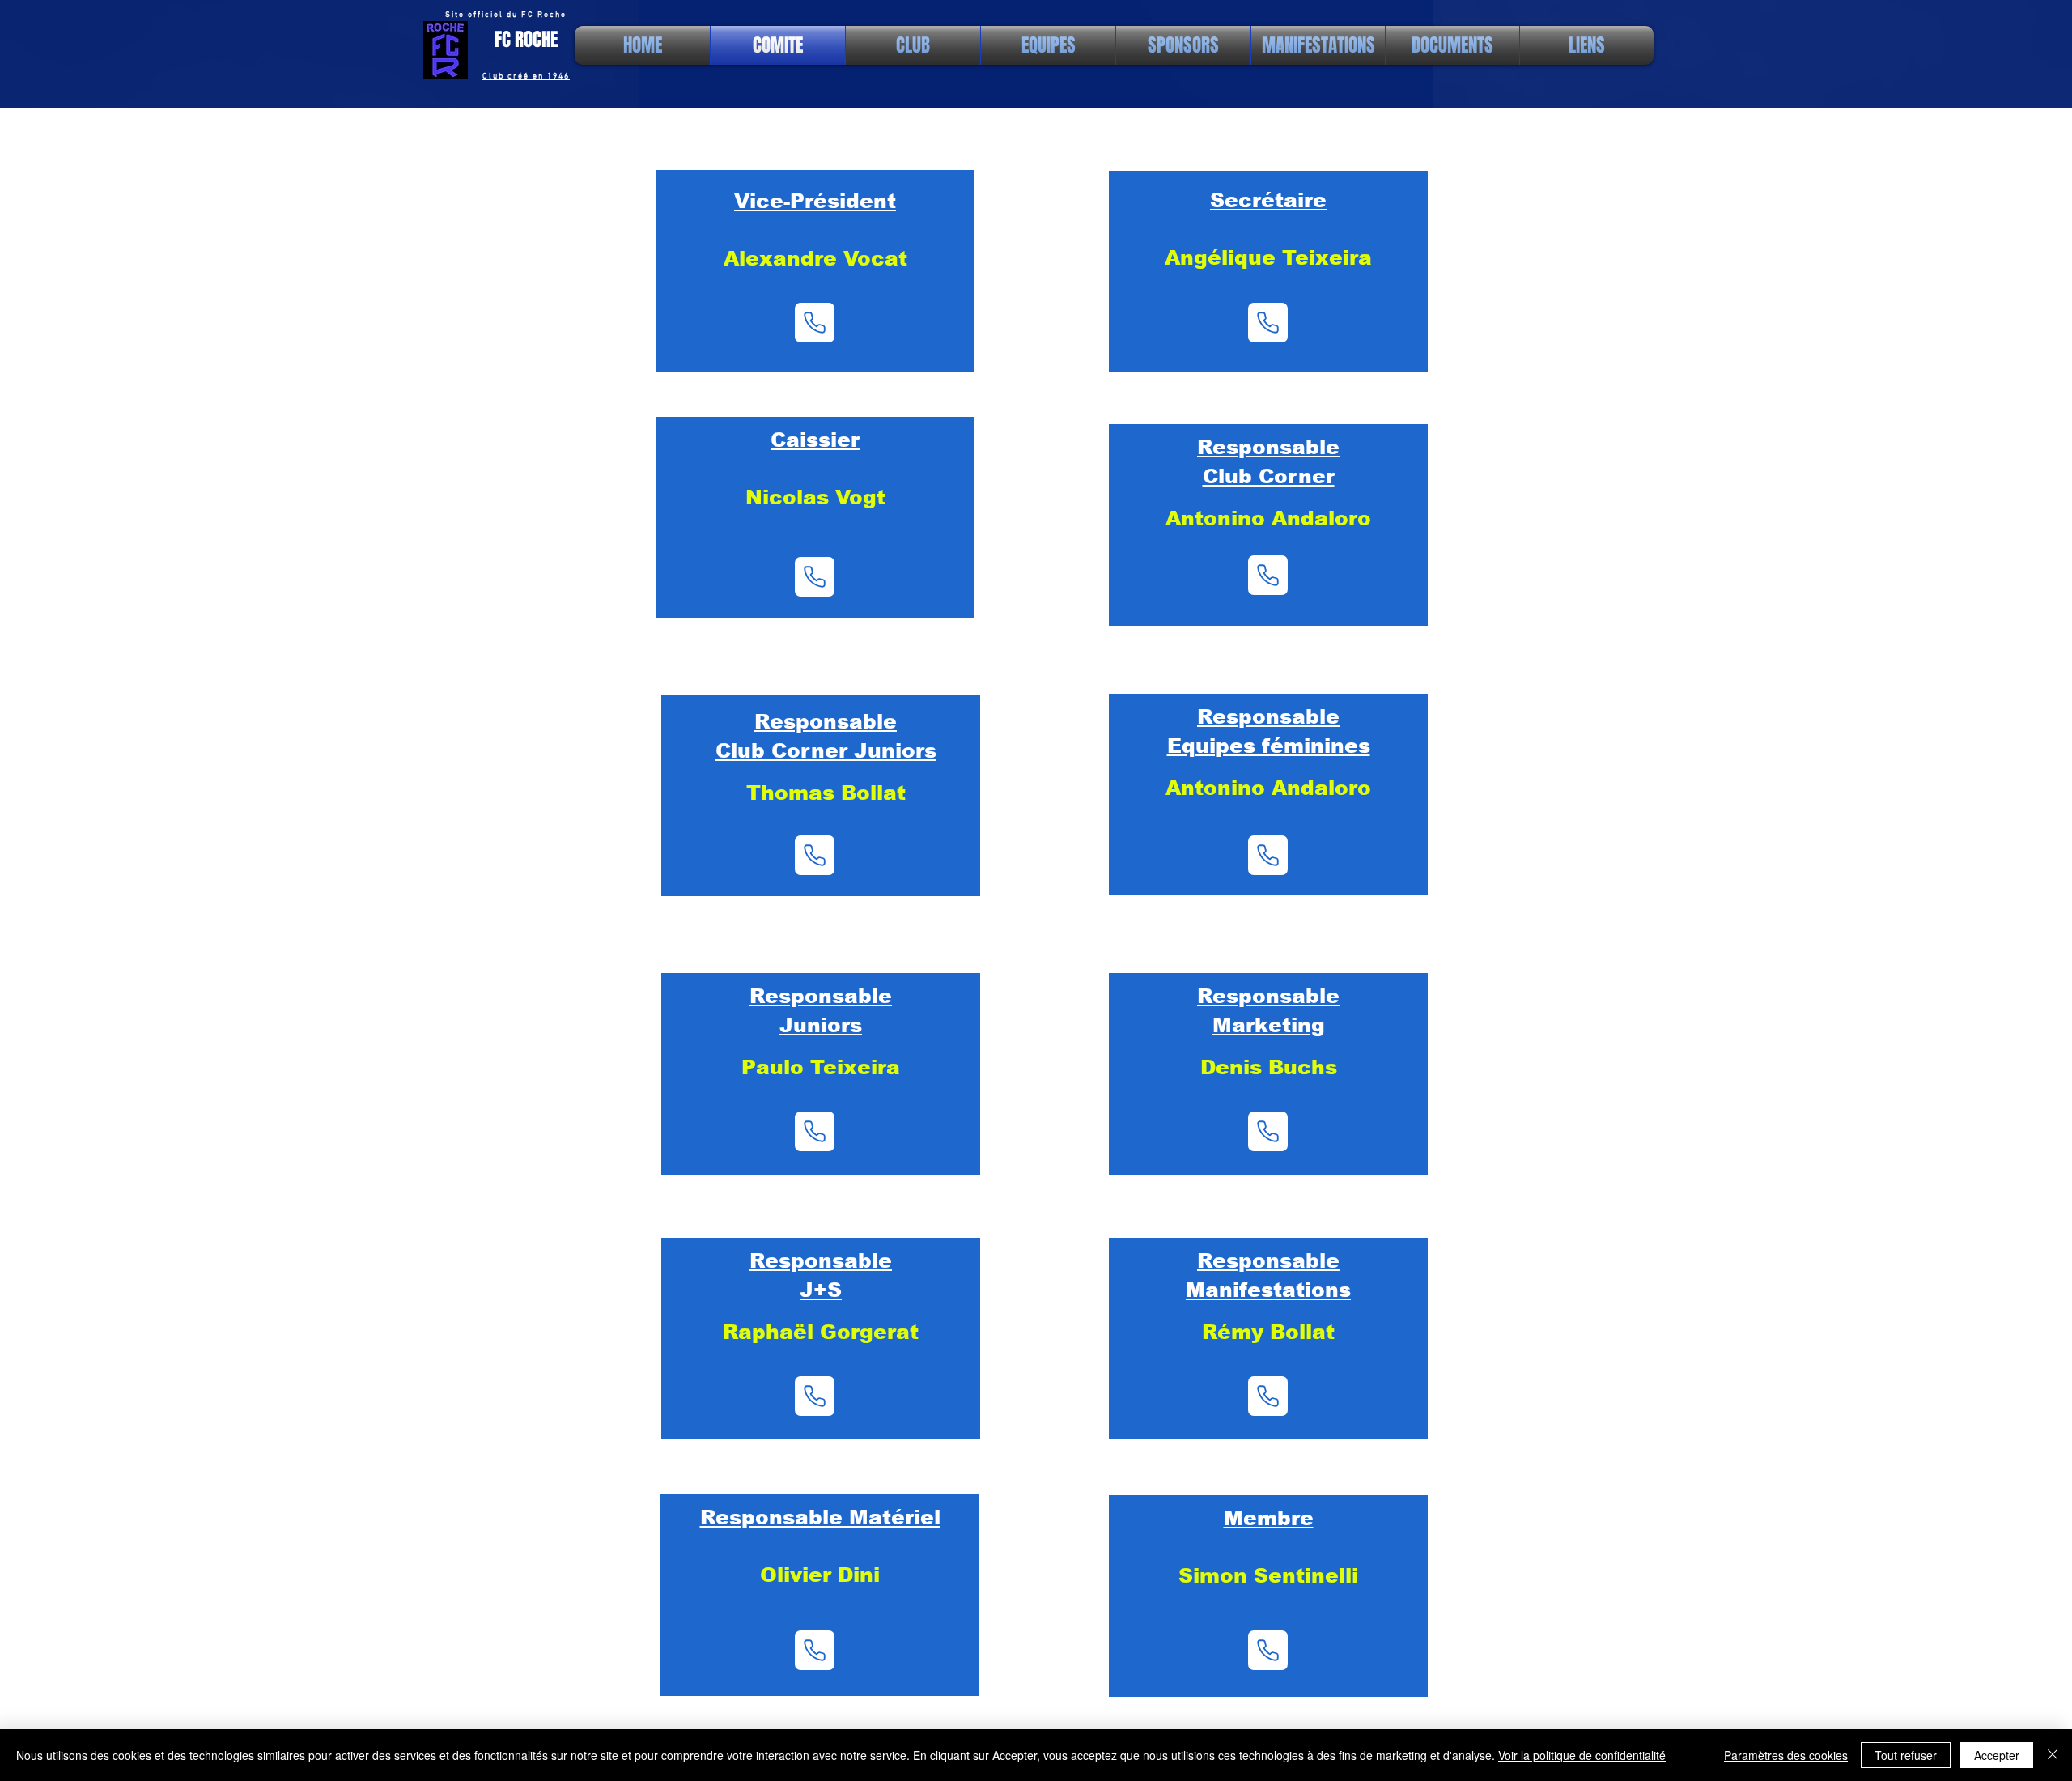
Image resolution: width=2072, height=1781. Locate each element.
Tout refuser (1906, 1755)
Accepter (1997, 1755)
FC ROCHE (526, 40)
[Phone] (815, 323)
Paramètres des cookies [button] (1786, 1755)
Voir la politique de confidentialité (1582, 1755)
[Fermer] (2053, 1755)
